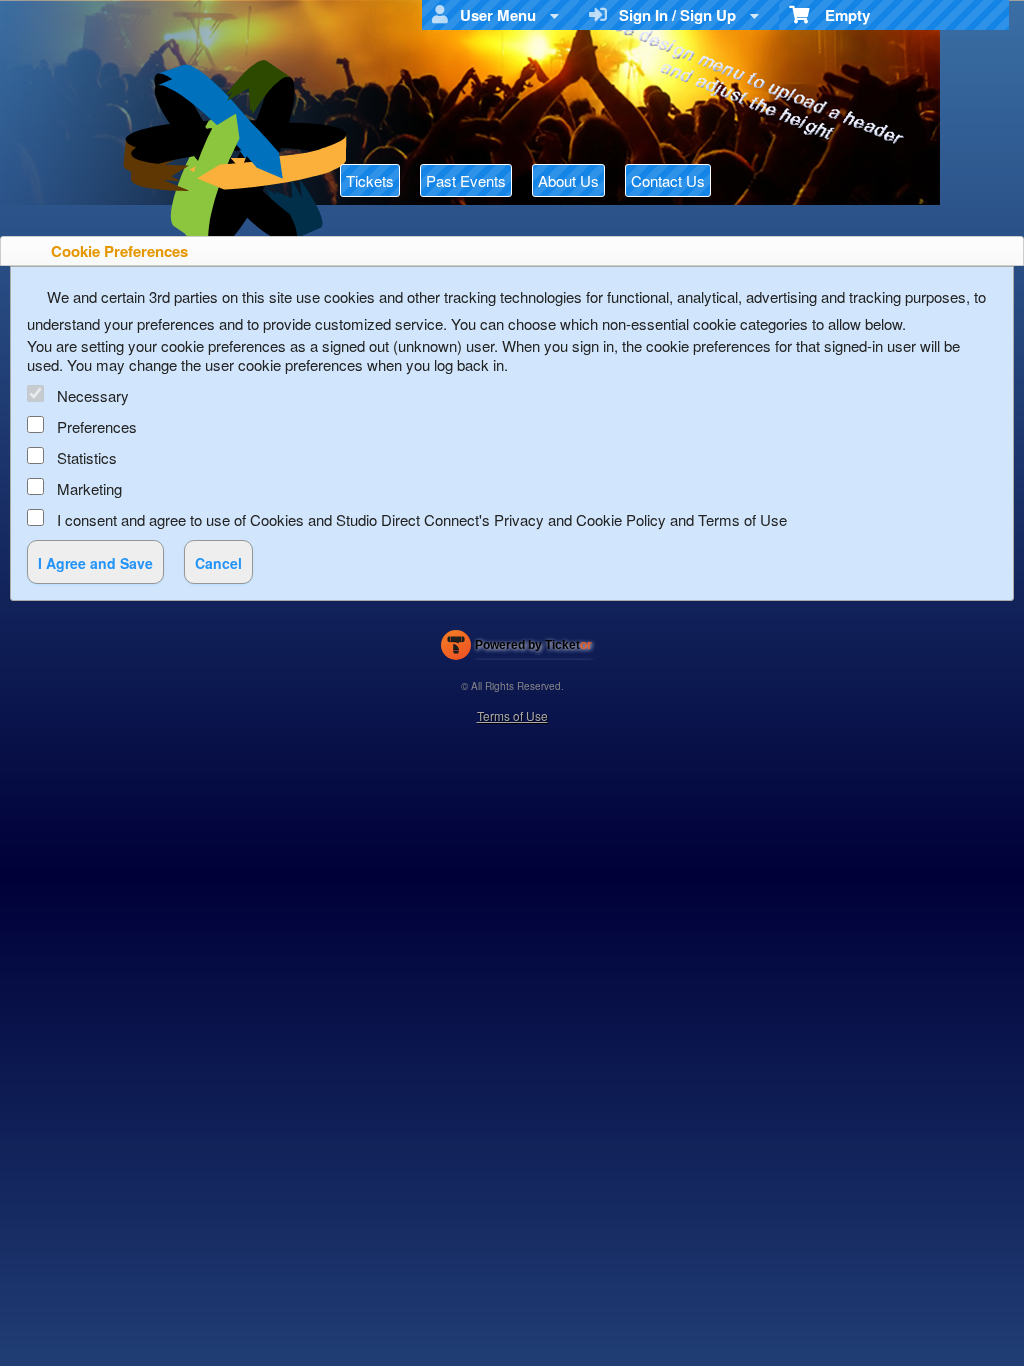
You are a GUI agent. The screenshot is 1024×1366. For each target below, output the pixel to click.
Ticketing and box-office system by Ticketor (516, 649)
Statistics (87, 457)
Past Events (466, 180)
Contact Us (668, 180)
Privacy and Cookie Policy (580, 519)
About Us (568, 180)
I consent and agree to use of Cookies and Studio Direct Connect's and (422, 519)
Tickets (370, 180)
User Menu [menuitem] (494, 15)
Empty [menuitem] (839, 15)
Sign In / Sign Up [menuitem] (673, 15)
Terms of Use (742, 519)
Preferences (97, 426)
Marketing (89, 488)
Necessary (93, 395)
